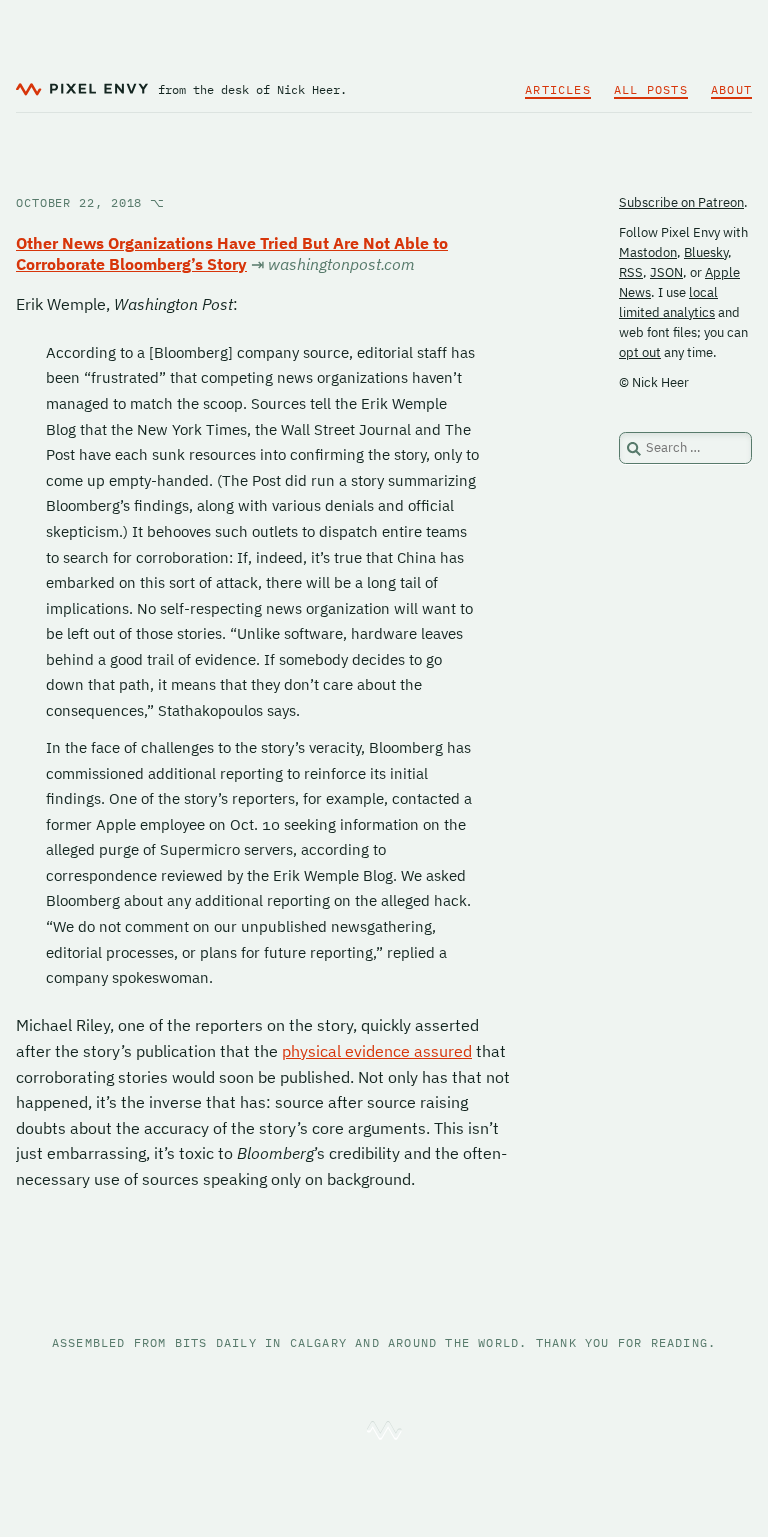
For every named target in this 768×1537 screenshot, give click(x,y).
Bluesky (706, 252)
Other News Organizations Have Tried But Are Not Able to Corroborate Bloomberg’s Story (232, 253)
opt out (640, 352)
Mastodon (648, 252)
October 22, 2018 (90, 202)
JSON (666, 272)
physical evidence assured (377, 1051)
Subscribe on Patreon (681, 202)
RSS (631, 272)
